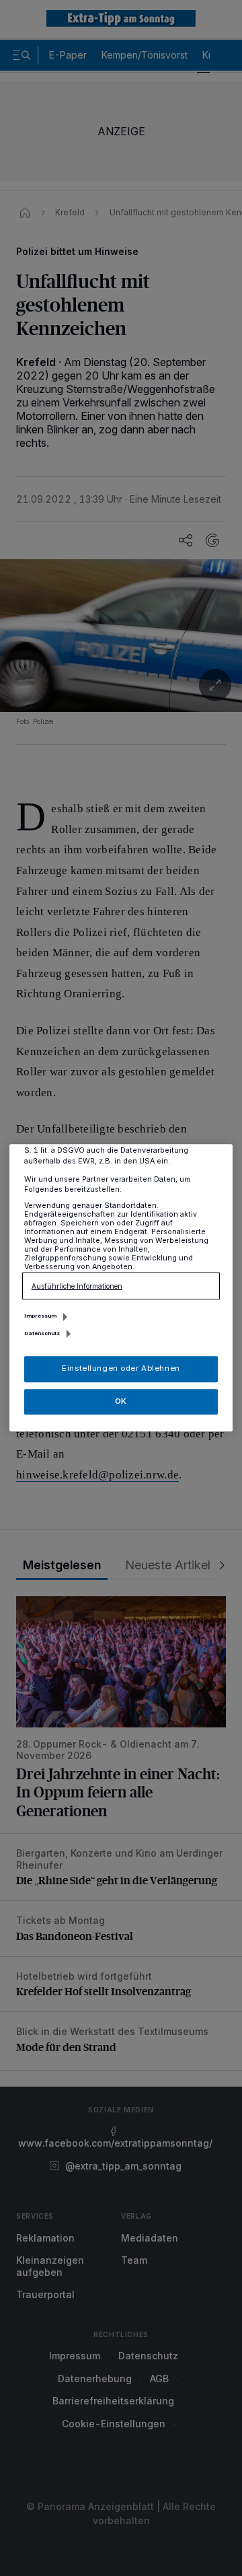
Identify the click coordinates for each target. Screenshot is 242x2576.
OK (121, 1401)
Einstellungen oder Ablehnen (121, 1369)
